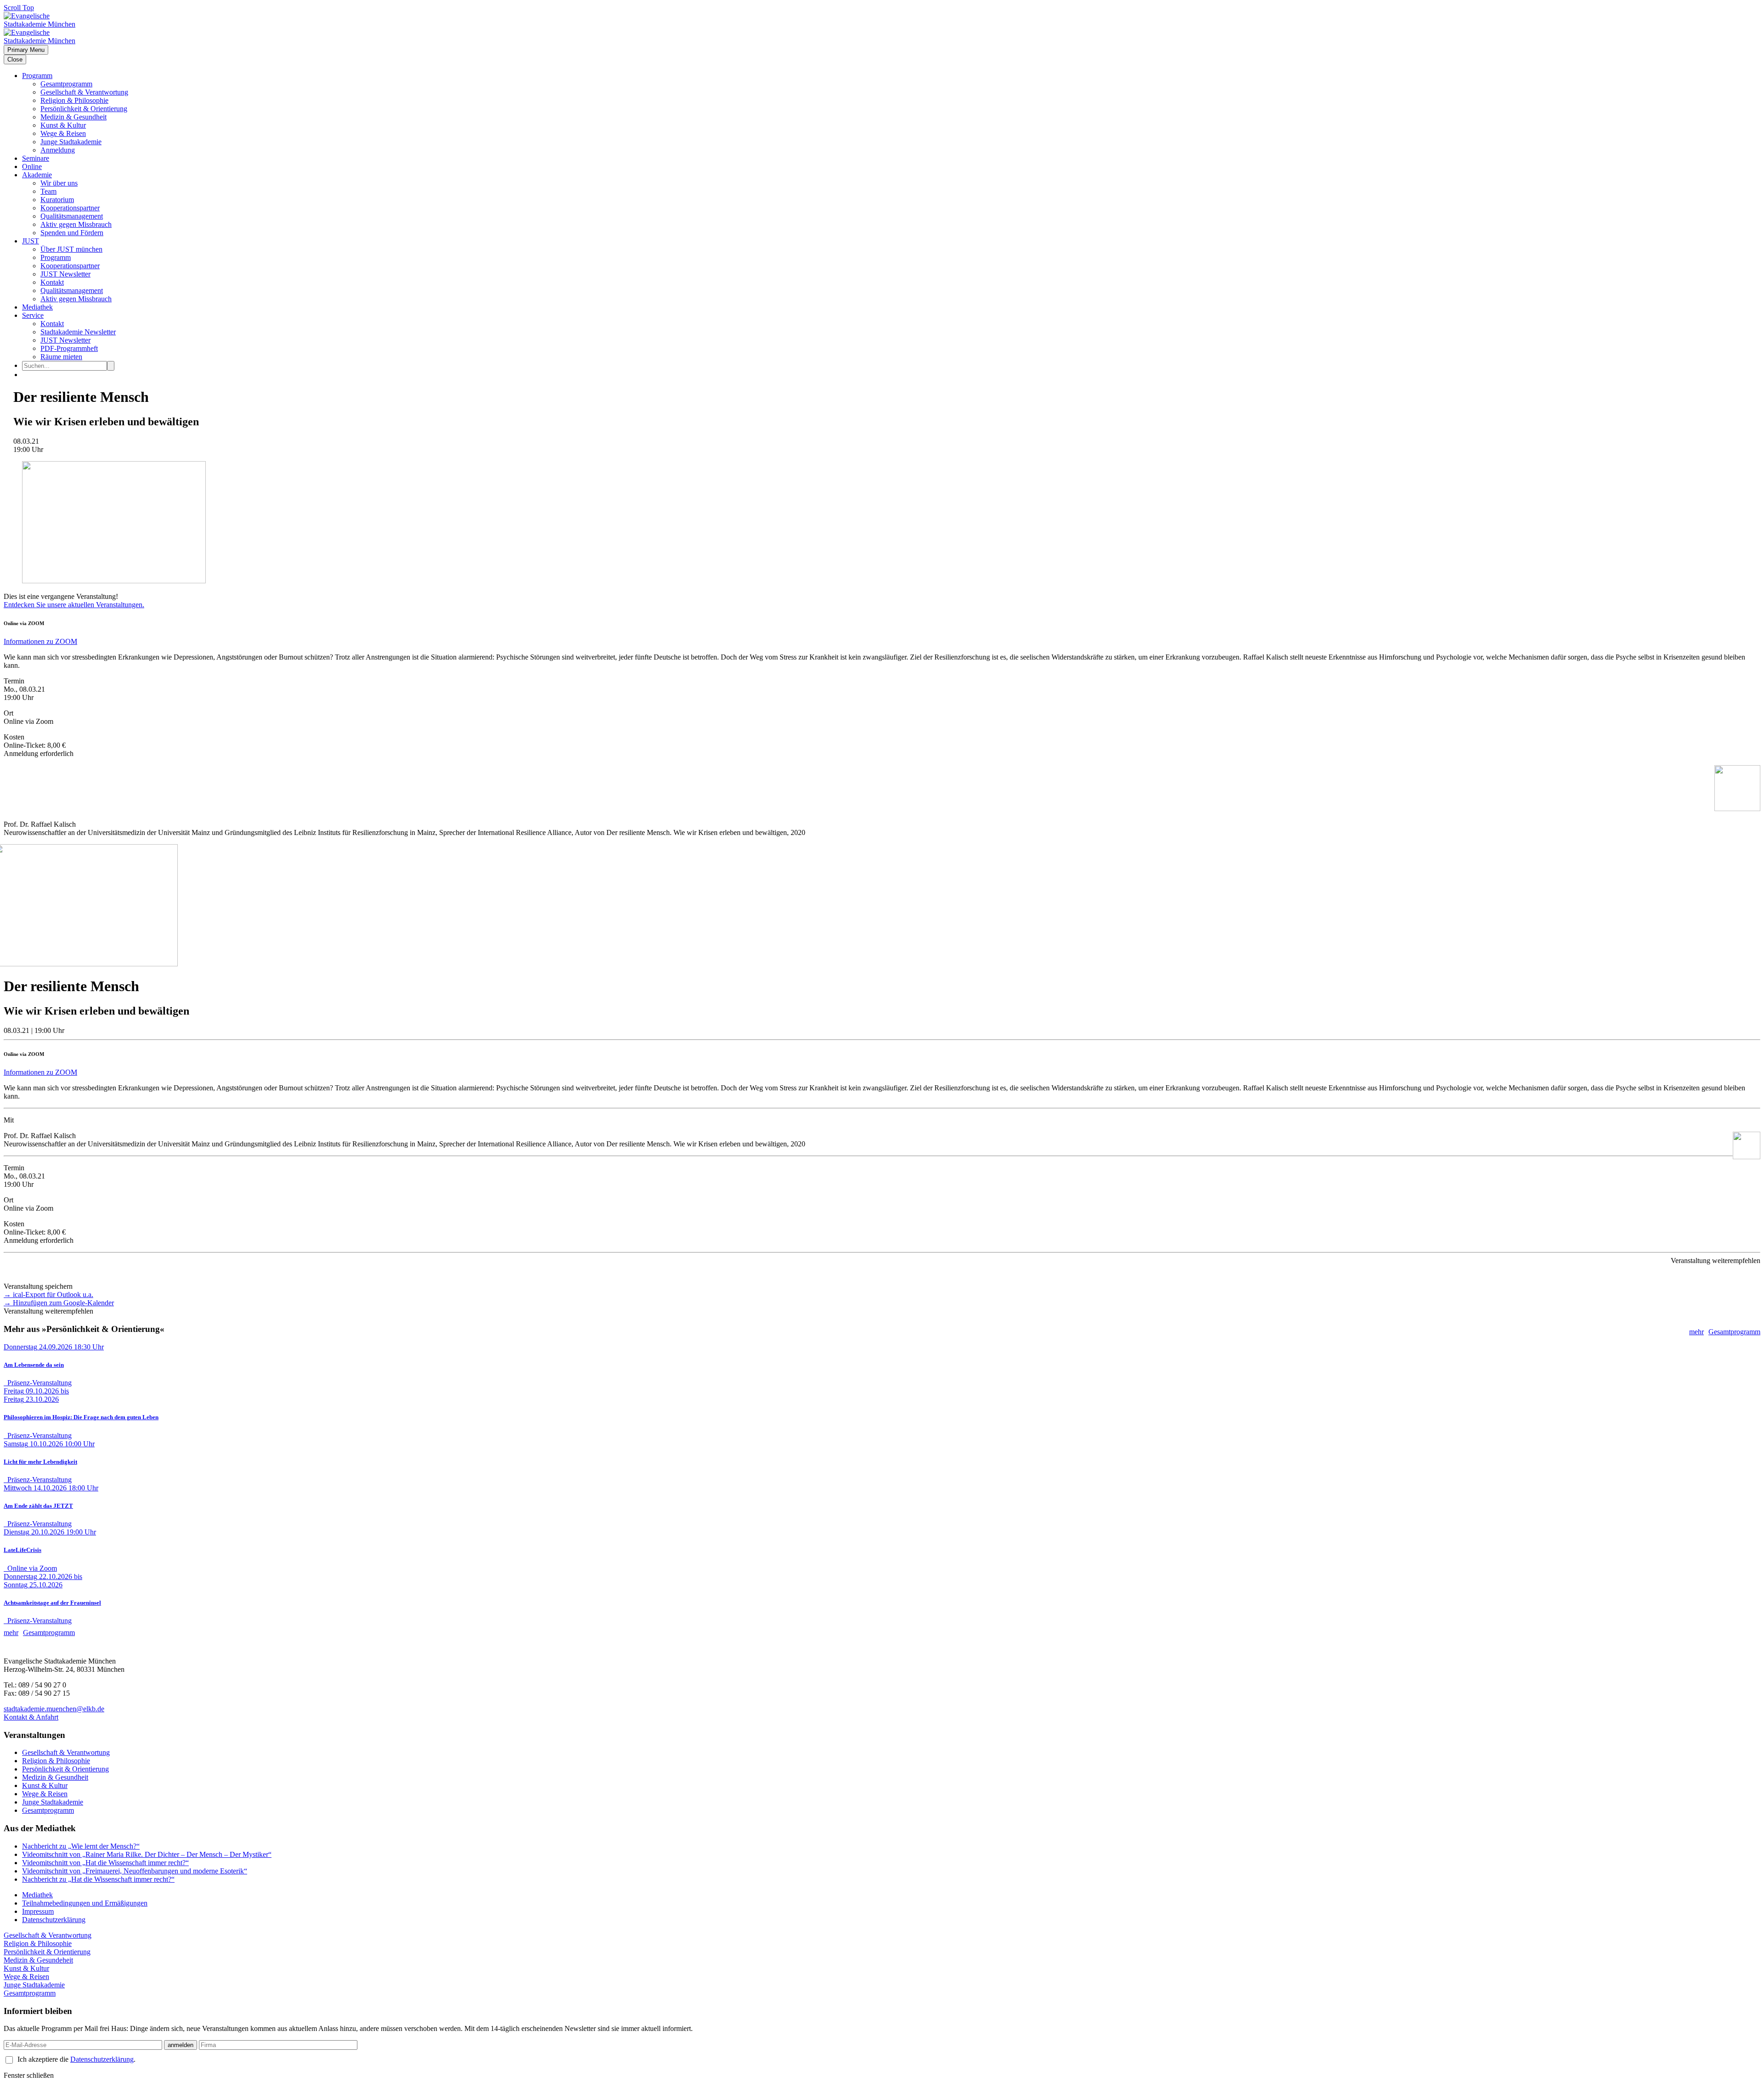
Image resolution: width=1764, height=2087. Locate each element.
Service (33, 315)
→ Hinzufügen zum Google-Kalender (59, 1303)
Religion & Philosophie (74, 100)
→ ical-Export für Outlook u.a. (48, 1295)
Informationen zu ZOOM (40, 641)
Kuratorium (57, 200)
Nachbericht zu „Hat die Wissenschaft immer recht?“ (98, 1879)
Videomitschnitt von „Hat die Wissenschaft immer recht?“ (105, 1863)
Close (15, 59)
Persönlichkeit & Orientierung (84, 109)
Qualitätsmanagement (72, 216)
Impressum (38, 1911)
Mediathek (37, 307)
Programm (37, 76)
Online (32, 166)
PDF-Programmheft (69, 348)
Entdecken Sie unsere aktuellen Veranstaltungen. (74, 605)
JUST (31, 241)
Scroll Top (19, 8)
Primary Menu (26, 50)
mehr (1696, 1332)
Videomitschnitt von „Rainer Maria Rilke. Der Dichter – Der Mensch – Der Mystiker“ (147, 1854)
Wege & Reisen (63, 133)
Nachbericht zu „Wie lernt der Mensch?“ (81, 1846)
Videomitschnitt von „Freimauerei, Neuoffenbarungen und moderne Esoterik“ (135, 1871)
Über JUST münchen (71, 249)
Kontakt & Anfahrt (31, 1717)
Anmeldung (58, 150)
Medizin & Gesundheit (73, 117)
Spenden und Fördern (72, 233)
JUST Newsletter (65, 274)
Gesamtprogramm (66, 84)
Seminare (36, 158)
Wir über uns (59, 183)
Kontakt (52, 282)
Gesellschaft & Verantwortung (84, 92)
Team (48, 191)
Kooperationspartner (70, 208)
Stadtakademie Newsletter (78, 332)
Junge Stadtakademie (71, 142)
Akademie (37, 175)
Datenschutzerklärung (54, 1920)
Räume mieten (61, 357)
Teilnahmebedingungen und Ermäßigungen (85, 1903)
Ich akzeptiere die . (76, 2059)
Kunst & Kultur (63, 125)
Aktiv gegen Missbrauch (76, 224)
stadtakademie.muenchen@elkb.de (54, 1709)
